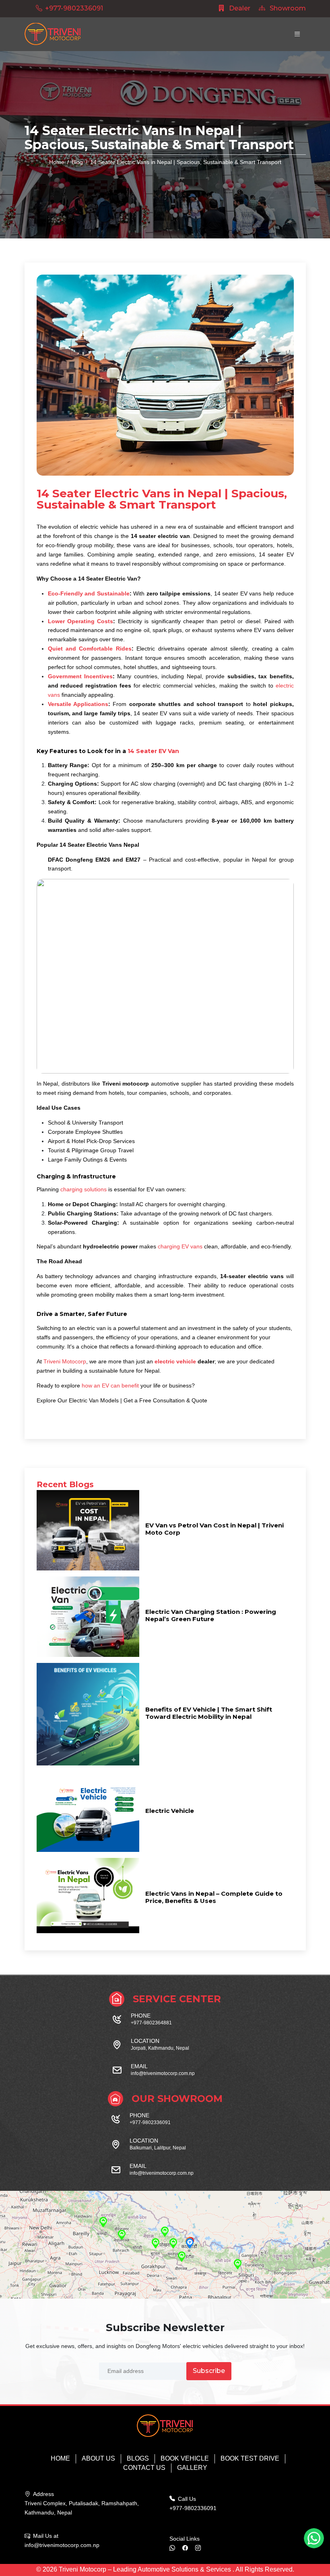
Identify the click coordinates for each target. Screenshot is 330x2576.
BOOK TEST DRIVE (250, 2458)
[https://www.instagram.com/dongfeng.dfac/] (201, 2548)
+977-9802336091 (74, 8)
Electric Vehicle (170, 1811)
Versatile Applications (78, 704)
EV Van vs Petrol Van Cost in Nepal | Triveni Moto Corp (214, 1529)
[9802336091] (175, 2548)
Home (57, 162)
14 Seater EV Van (153, 751)
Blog (77, 162)
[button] (190, 2243)
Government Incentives (80, 676)
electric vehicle (175, 1361)
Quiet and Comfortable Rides (90, 649)
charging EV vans (180, 1246)
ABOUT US (98, 2458)
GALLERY (192, 2468)
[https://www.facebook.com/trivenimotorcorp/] (188, 2548)
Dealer (239, 8)
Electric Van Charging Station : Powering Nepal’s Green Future (211, 1615)
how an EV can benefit (111, 1385)
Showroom (287, 8)
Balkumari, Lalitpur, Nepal (158, 2148)
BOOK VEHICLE (185, 2458)
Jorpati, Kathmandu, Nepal (160, 2048)
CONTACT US (144, 2468)
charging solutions (83, 1189)
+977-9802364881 (151, 2023)
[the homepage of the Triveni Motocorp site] (165, 2426)
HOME (60, 2458)
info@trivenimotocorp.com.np (163, 2073)
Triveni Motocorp (65, 1361)
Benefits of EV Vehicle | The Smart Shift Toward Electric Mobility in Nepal (209, 1713)
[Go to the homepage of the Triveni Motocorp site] (53, 34)
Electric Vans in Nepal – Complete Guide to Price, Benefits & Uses (214, 1897)
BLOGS (138, 2458)
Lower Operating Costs (81, 621)
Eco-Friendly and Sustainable (89, 593)
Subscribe (209, 2371)
